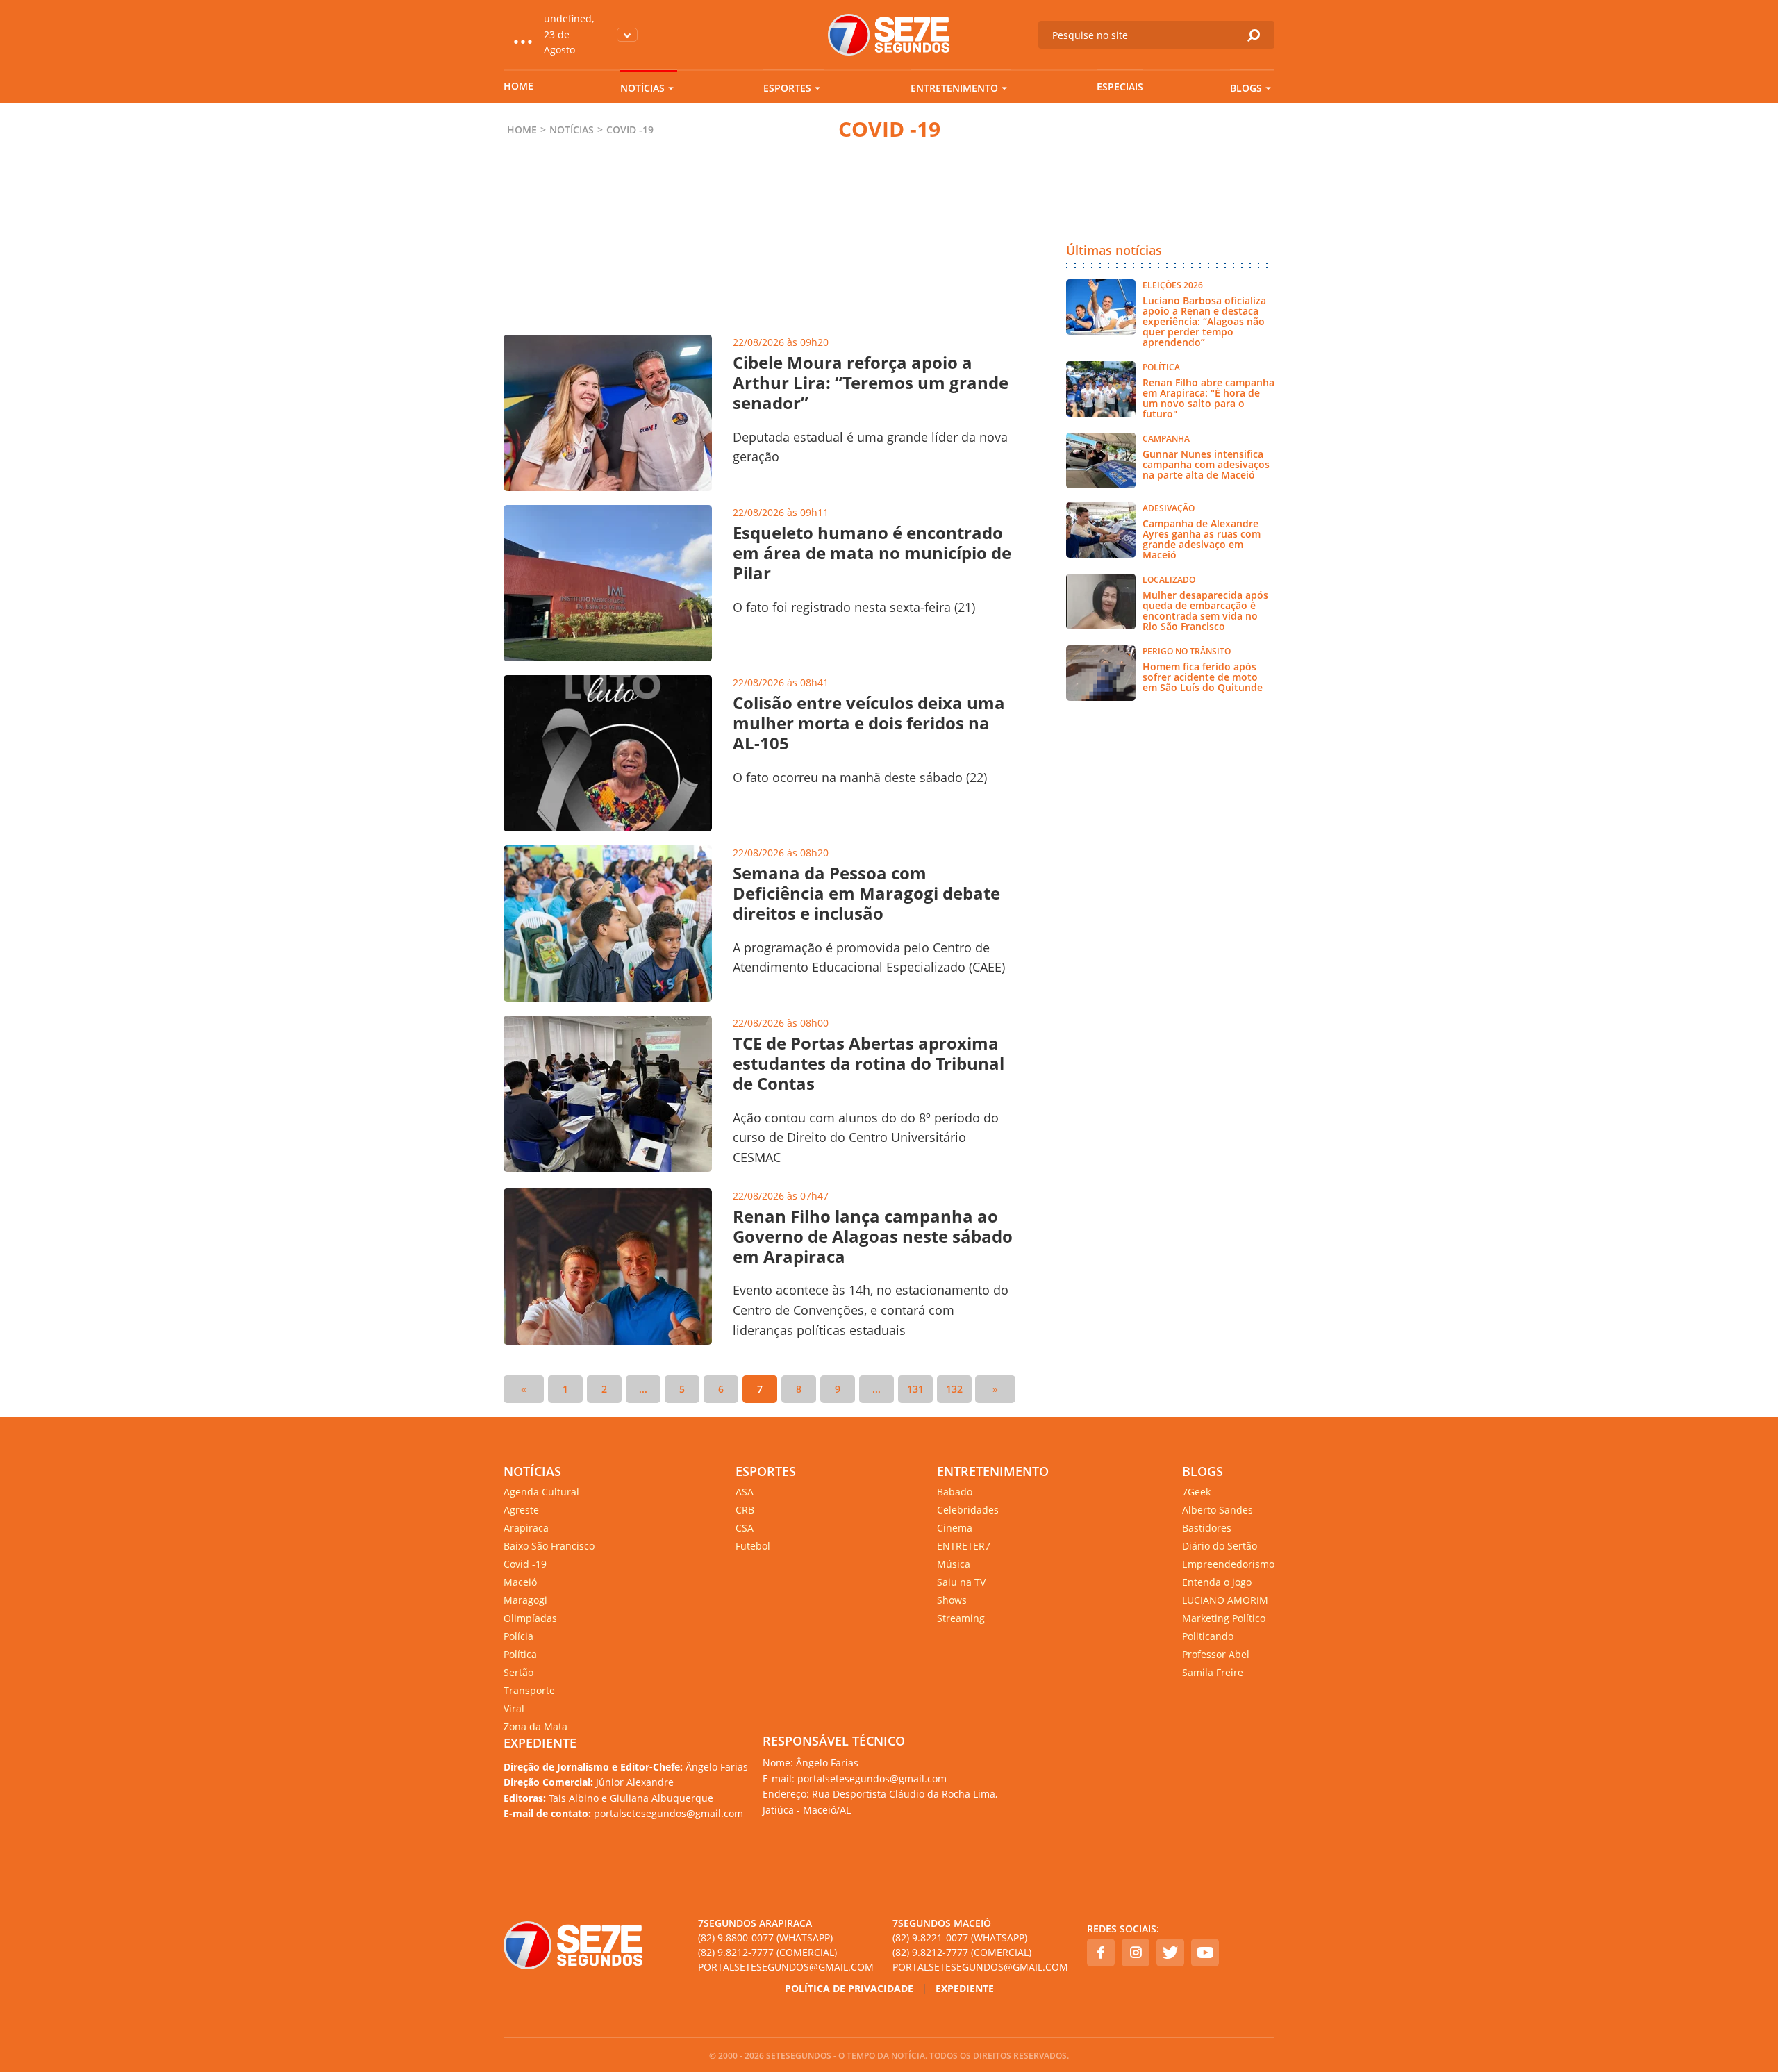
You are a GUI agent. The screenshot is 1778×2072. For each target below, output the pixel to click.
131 (915, 1389)
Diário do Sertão (1220, 1546)
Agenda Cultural (541, 1492)
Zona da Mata (535, 1726)
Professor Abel (1216, 1654)
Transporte (529, 1690)
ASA (745, 1492)
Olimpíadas (530, 1618)
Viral (514, 1708)
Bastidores (1207, 1528)
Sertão (518, 1672)
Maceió (520, 1582)
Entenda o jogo (1217, 1582)
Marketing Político (1224, 1618)
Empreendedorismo (1228, 1564)
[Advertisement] (759, 270)
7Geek (1196, 1492)
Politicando (1208, 1636)
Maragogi (525, 1600)
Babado (955, 1492)
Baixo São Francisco (549, 1546)
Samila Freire (1213, 1672)
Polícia (518, 1636)
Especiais (1120, 86)
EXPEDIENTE (540, 1743)
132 (954, 1389)
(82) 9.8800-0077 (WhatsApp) (765, 1938)
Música (954, 1564)
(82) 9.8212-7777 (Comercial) (767, 1952)
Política (520, 1654)
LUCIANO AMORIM (1225, 1600)
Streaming (961, 1618)
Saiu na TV (961, 1582)
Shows (952, 1600)
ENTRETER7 (964, 1546)
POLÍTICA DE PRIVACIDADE (849, 1988)
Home (518, 86)
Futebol (753, 1546)
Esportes (787, 88)
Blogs (1246, 88)
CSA (745, 1528)
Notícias (642, 88)
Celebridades (968, 1510)
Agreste (521, 1510)
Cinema (955, 1528)
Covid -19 (525, 1564)
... (643, 1389)
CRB (745, 1510)
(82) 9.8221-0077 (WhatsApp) (960, 1938)
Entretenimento (954, 88)
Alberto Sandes (1218, 1510)
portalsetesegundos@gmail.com (786, 1967)
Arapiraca (526, 1528)
